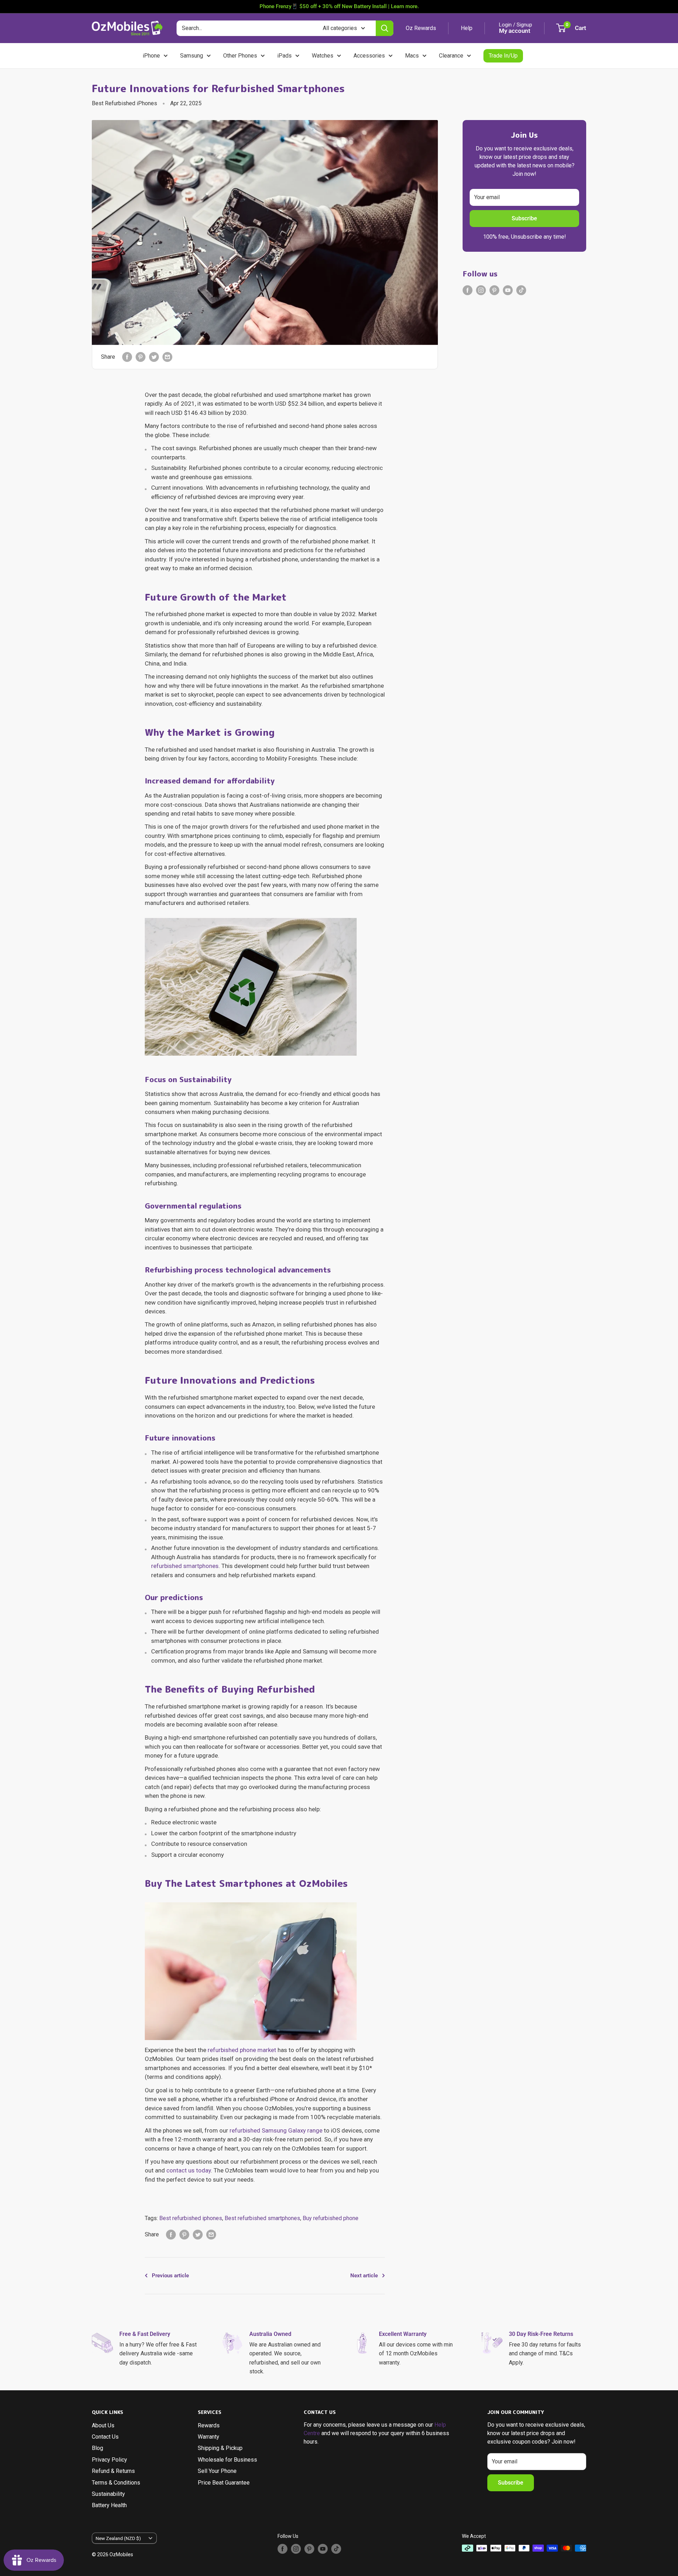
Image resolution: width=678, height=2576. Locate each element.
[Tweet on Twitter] (154, 357)
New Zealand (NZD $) (118, 2538)
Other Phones (240, 56)
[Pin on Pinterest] (141, 357)
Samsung (192, 56)
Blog (97, 2448)
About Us (103, 2425)
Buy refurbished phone (331, 2218)
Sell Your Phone (217, 2471)
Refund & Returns (113, 2471)
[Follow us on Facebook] (468, 290)
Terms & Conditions (116, 2483)
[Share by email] (167, 357)
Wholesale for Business (227, 2460)
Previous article (170, 2276)
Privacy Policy (109, 2460)
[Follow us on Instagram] (481, 290)
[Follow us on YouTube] (508, 290)
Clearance (451, 56)
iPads (284, 56)
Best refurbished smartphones (262, 2218)
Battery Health (109, 2505)
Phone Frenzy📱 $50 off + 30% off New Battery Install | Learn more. (339, 6)
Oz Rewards (421, 28)
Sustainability (108, 2494)
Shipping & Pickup (220, 2448)
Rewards (209, 2425)
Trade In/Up (503, 56)
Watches (323, 56)
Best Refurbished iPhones (124, 103)
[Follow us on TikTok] (521, 290)
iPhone (151, 56)
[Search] (385, 28)
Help (467, 28)
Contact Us (105, 2437)
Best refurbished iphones (191, 2218)
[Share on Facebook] (127, 357)
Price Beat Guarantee (224, 2483)
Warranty (209, 2437)
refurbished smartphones (185, 1566)
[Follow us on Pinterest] (494, 290)
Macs (412, 56)
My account (515, 31)
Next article (364, 2276)
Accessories (369, 56)
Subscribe (524, 218)
